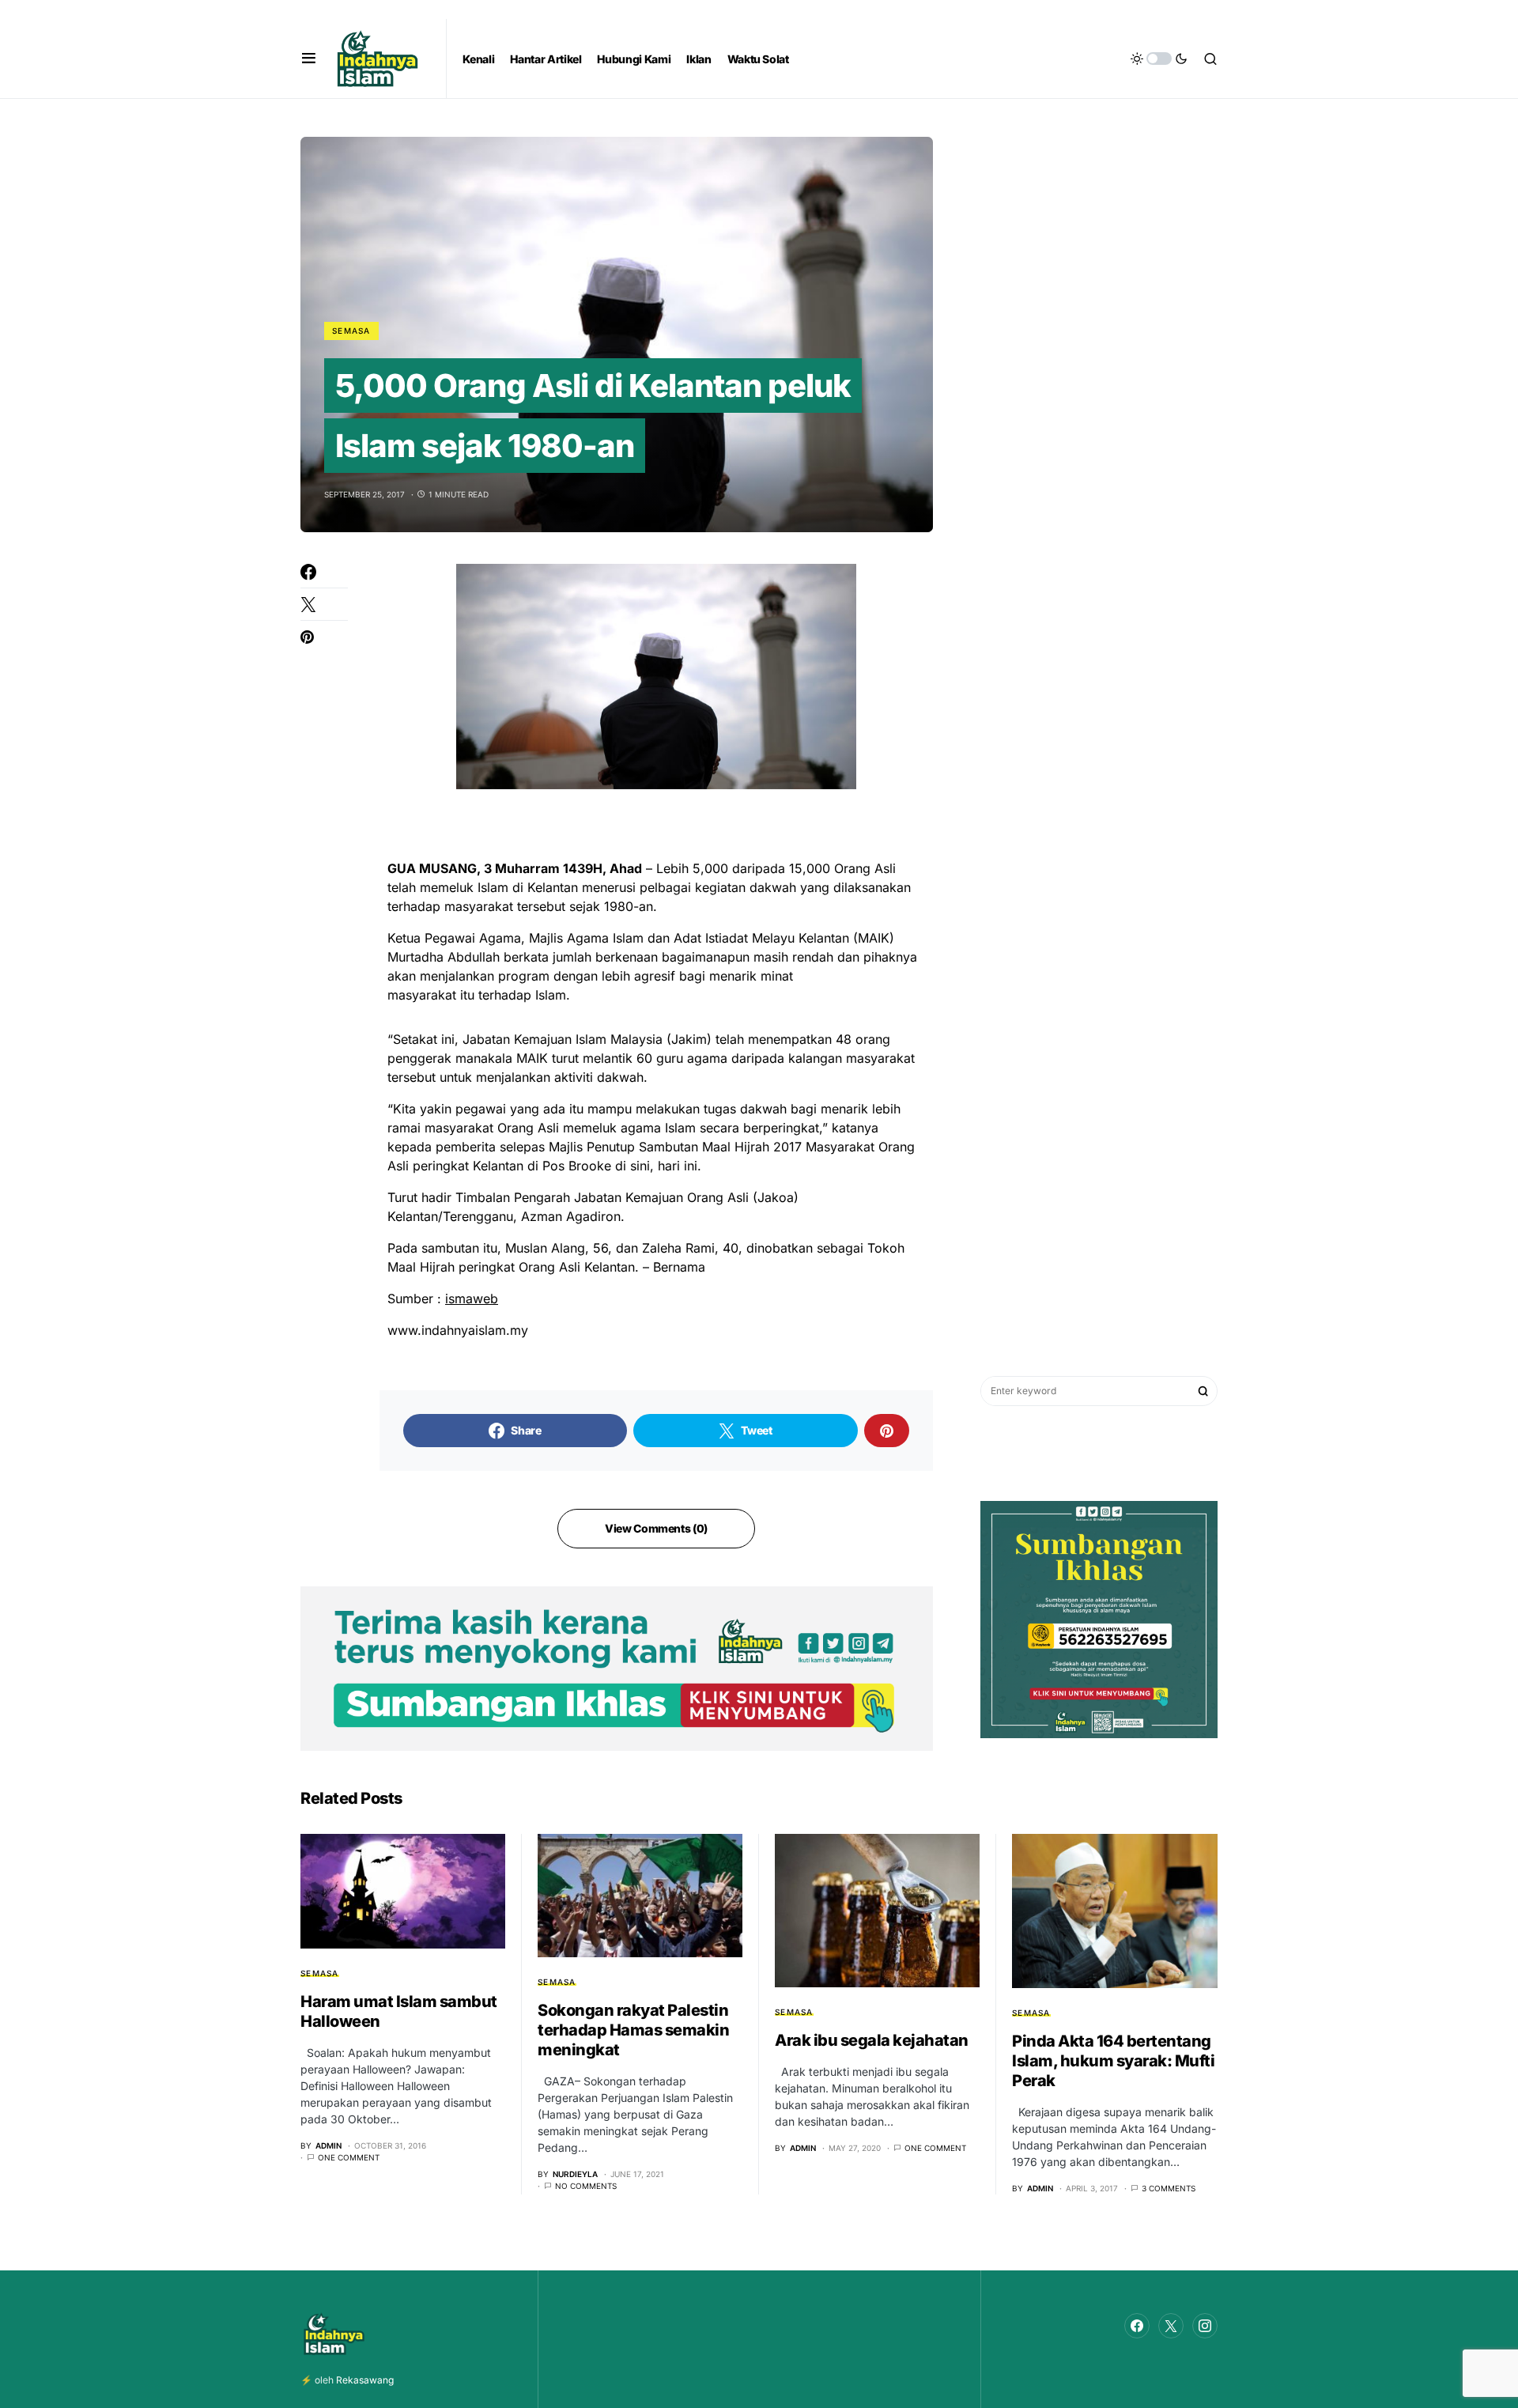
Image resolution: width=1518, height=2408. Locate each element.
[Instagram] (1205, 2326)
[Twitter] (1171, 2326)
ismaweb (472, 1299)
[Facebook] (1137, 2326)
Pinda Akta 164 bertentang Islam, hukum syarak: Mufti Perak (1113, 2061)
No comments (586, 2186)
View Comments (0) (656, 1528)
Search (1203, 1391)
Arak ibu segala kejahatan (872, 2040)
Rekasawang (365, 2380)
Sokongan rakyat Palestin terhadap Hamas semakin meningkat (633, 2030)
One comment (349, 2157)
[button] (309, 59)
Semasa (351, 331)
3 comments (1169, 2188)
